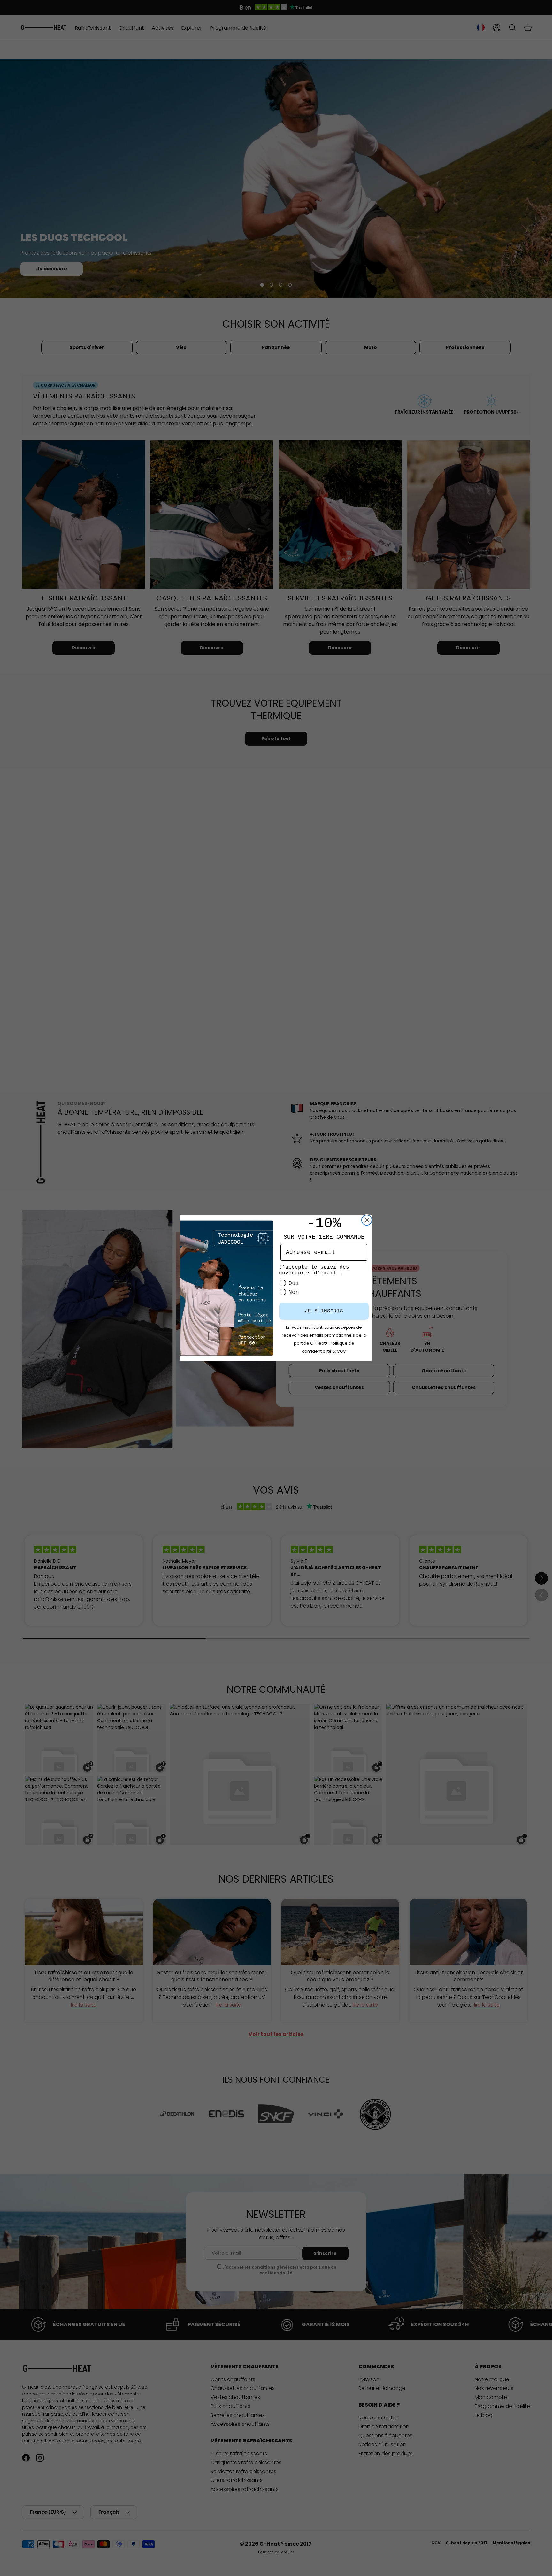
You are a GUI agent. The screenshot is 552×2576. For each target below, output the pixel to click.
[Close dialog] (367, 1220)
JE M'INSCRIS (324, 1311)
